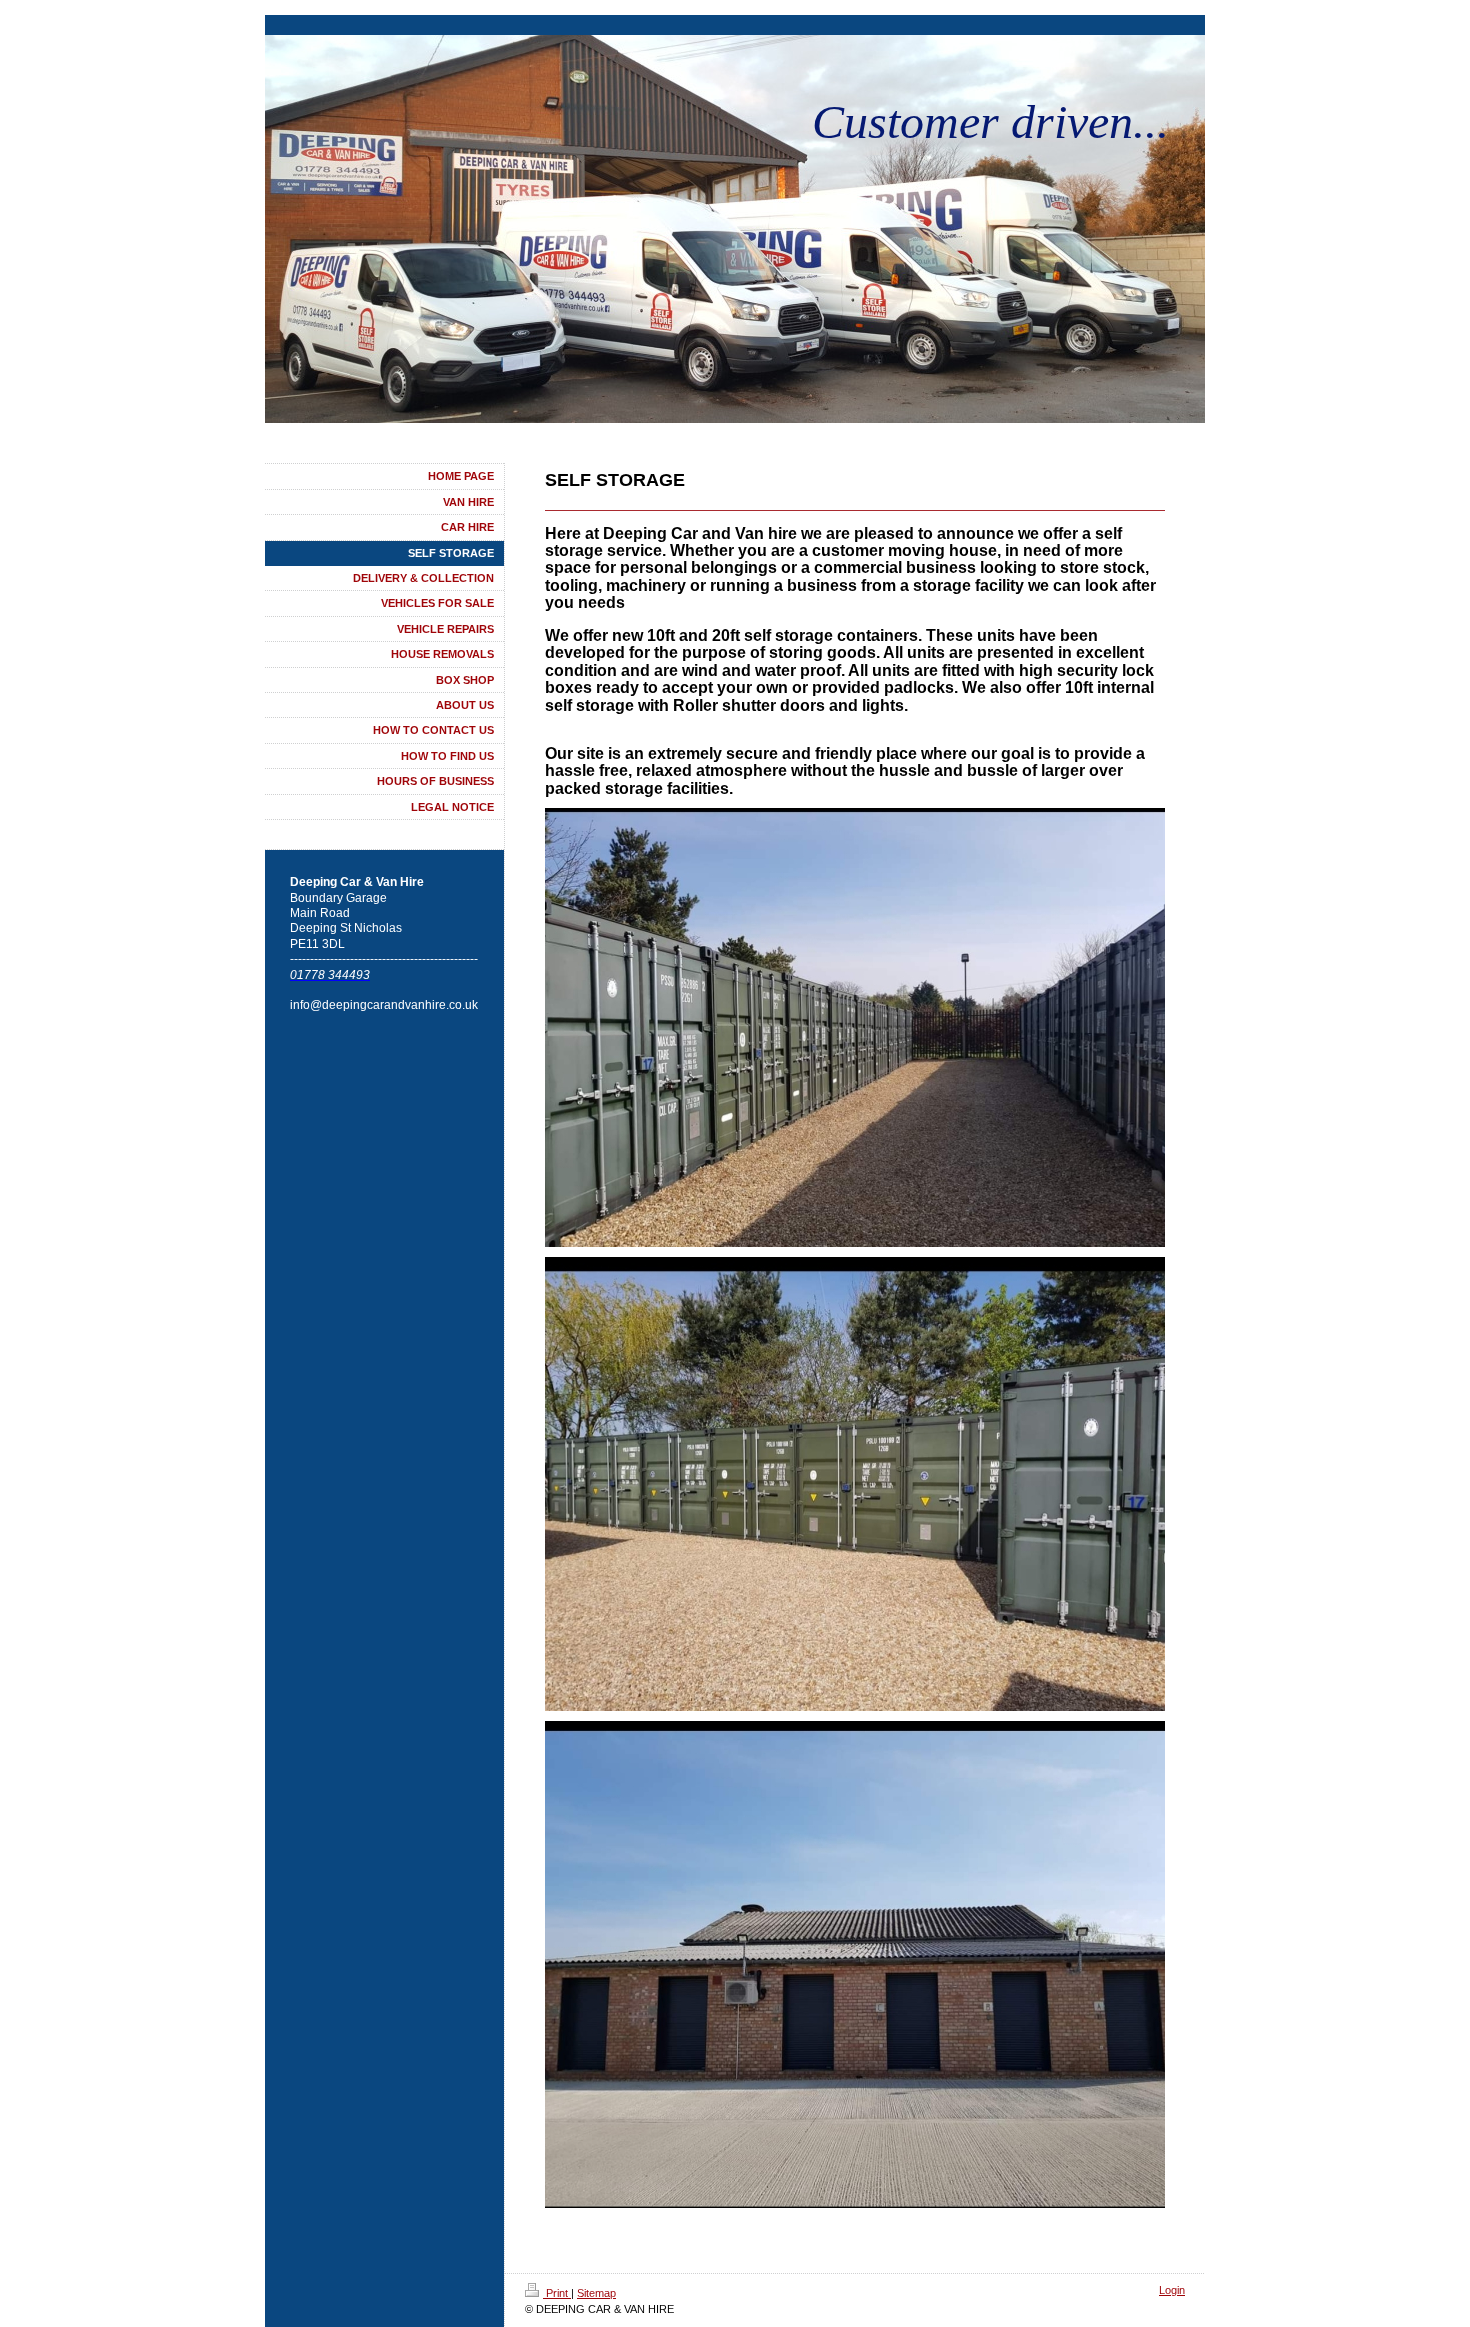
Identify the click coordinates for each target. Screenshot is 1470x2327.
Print (557, 2293)
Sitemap (596, 2293)
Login (1172, 2290)
